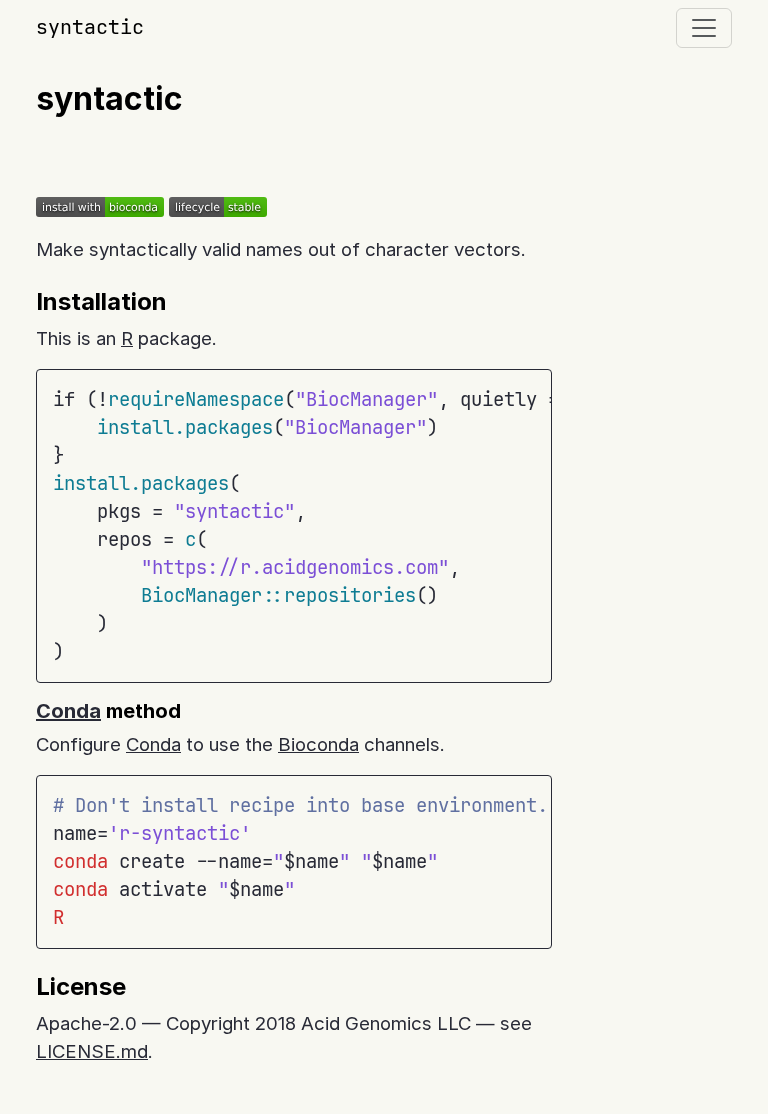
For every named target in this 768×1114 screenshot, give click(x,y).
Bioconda (318, 744)
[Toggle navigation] (704, 28)
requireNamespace (196, 399)
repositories (350, 595)
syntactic (90, 27)
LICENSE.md (92, 1051)
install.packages (185, 427)
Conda (68, 711)
